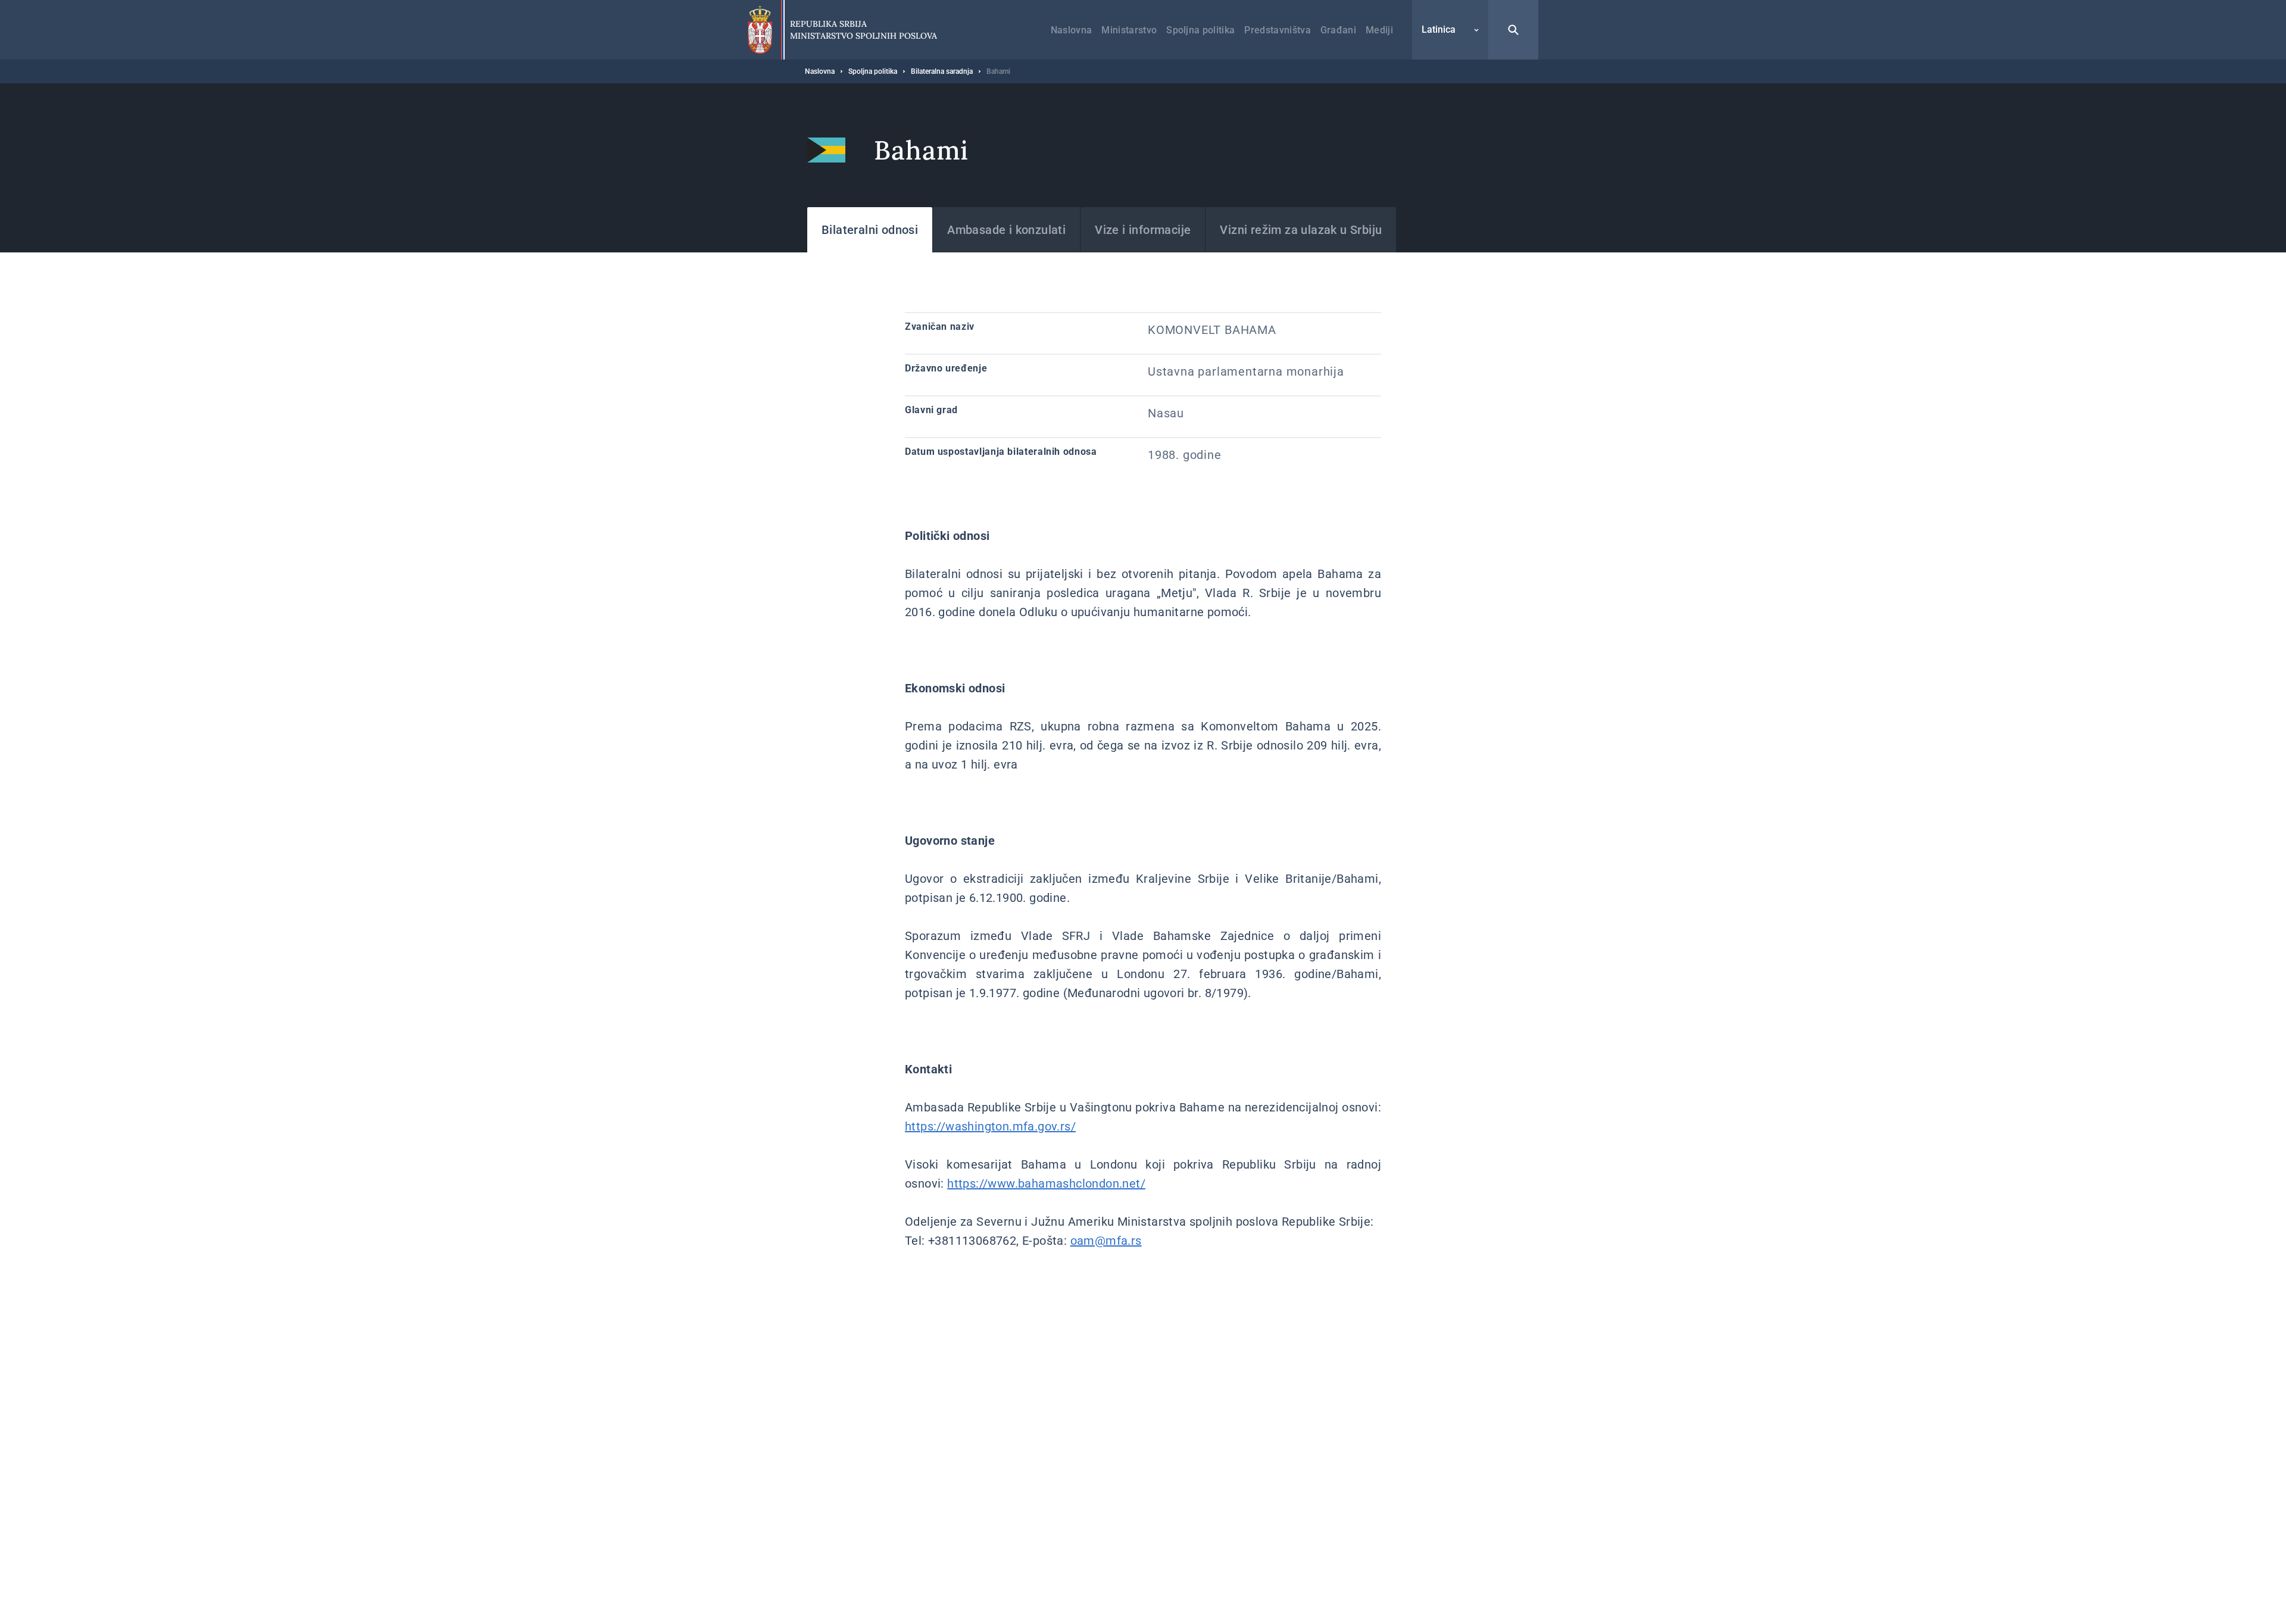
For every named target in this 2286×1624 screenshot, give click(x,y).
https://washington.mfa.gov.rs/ (990, 1126)
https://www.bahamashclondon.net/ (1046, 1183)
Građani (1338, 30)
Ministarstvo (1129, 30)
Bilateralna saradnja (942, 71)
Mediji (1379, 30)
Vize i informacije (1143, 230)
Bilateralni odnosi (870, 230)
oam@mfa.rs (1106, 1241)
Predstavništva (1277, 30)
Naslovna (1072, 30)
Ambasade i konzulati (1006, 230)
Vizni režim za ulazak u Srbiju (1301, 230)
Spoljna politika (1200, 30)
